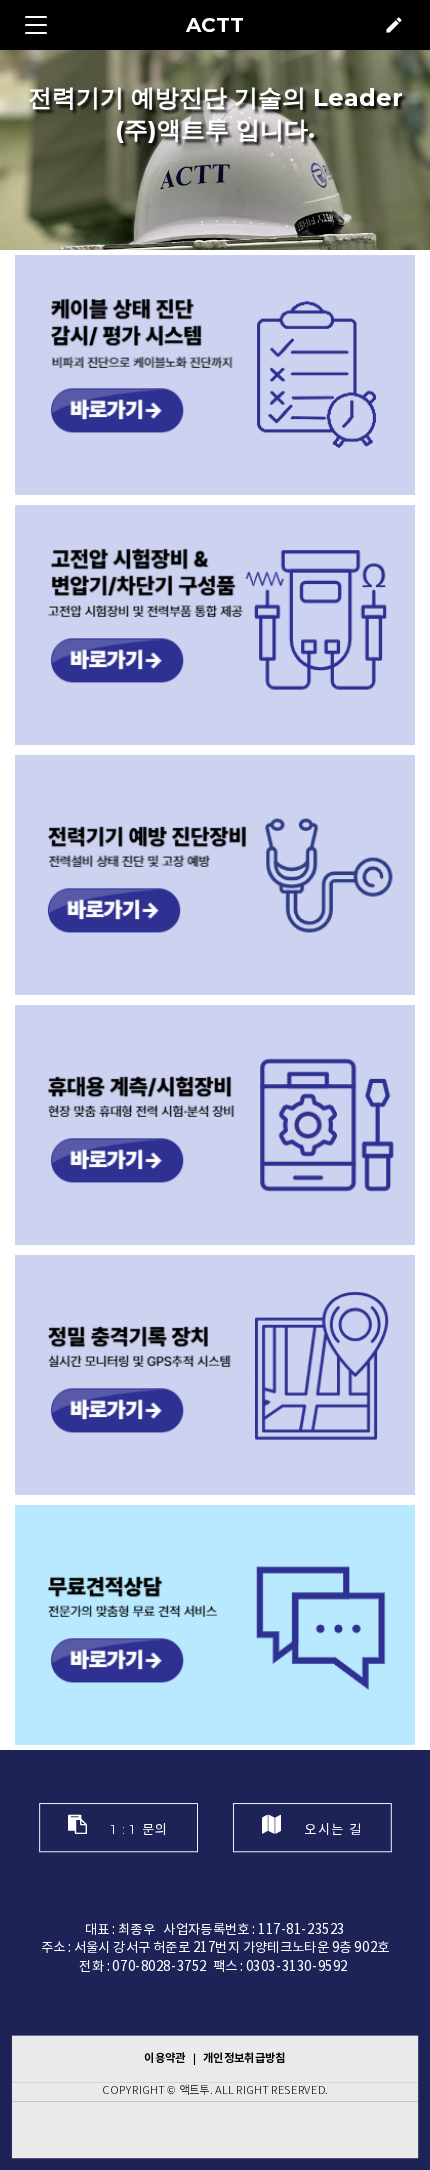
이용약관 (166, 2057)
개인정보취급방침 (244, 2057)
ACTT (215, 25)
